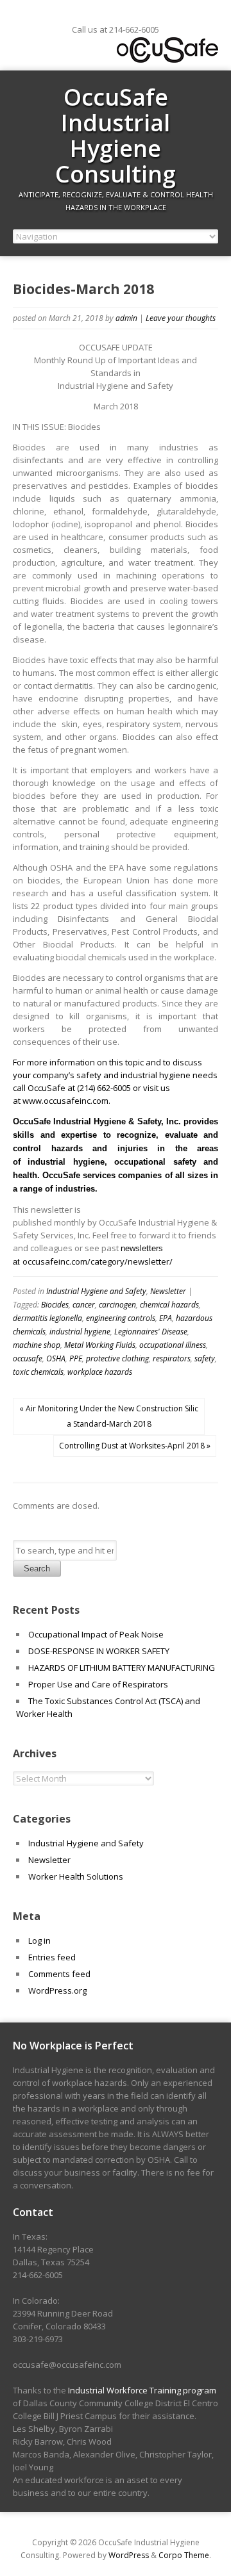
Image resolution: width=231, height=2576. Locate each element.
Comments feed (59, 1974)
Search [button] (37, 1569)
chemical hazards (169, 1305)
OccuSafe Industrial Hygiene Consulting (116, 135)
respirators (172, 1358)
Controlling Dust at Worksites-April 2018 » (135, 1446)
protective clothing (117, 1358)
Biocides (55, 1305)
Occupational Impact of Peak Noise (96, 1634)
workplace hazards (100, 1372)
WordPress (129, 2555)
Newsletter (168, 1291)
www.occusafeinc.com (65, 1101)
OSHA (56, 1358)
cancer (84, 1305)
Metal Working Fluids (100, 1345)
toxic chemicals (38, 1372)
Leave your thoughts (181, 318)
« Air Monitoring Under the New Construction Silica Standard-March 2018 (109, 1416)
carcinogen (117, 1305)
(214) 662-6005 (104, 1088)
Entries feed (52, 1957)
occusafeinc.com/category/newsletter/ (98, 1261)
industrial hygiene (80, 1332)
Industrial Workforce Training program (142, 2390)
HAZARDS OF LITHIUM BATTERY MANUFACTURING (122, 1668)
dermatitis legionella (47, 1318)
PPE (76, 1358)
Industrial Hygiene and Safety (96, 1291)
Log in (39, 1940)
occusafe (28, 1358)
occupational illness (173, 1345)
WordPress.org (57, 1990)
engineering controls (121, 1318)
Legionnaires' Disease (151, 1332)
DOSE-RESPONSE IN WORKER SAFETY (99, 1651)
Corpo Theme (184, 2555)
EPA (166, 1318)
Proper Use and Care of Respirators (99, 1684)
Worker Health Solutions (76, 1876)
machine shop (37, 1345)
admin (126, 318)
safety (205, 1358)
